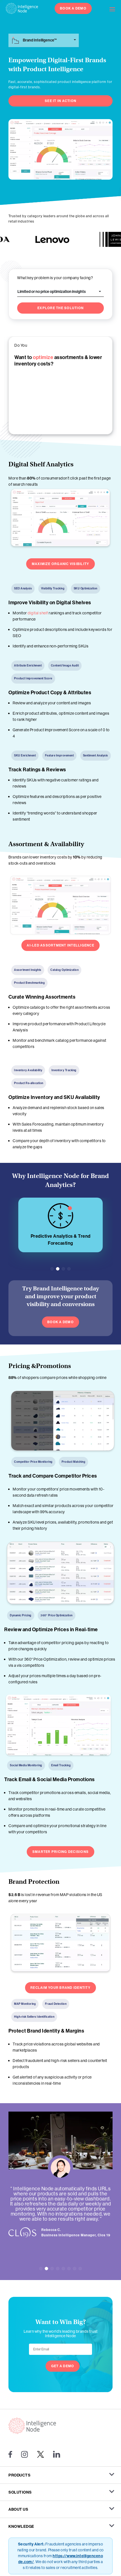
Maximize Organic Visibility (61, 564)
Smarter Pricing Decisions (60, 1852)
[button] (52, 1269)
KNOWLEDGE (21, 2526)
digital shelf (38, 613)
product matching (56, 1236)
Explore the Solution (60, 308)
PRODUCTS (19, 2475)
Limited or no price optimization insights (52, 291)
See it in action (60, 101)
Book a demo (60, 1322)
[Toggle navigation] (115, 8)
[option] (39, 239)
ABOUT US (18, 2509)
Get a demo (63, 2366)
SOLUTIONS (20, 2492)
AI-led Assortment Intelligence (60, 945)
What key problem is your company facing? (55, 278)
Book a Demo (73, 8)
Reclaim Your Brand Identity (60, 1988)
